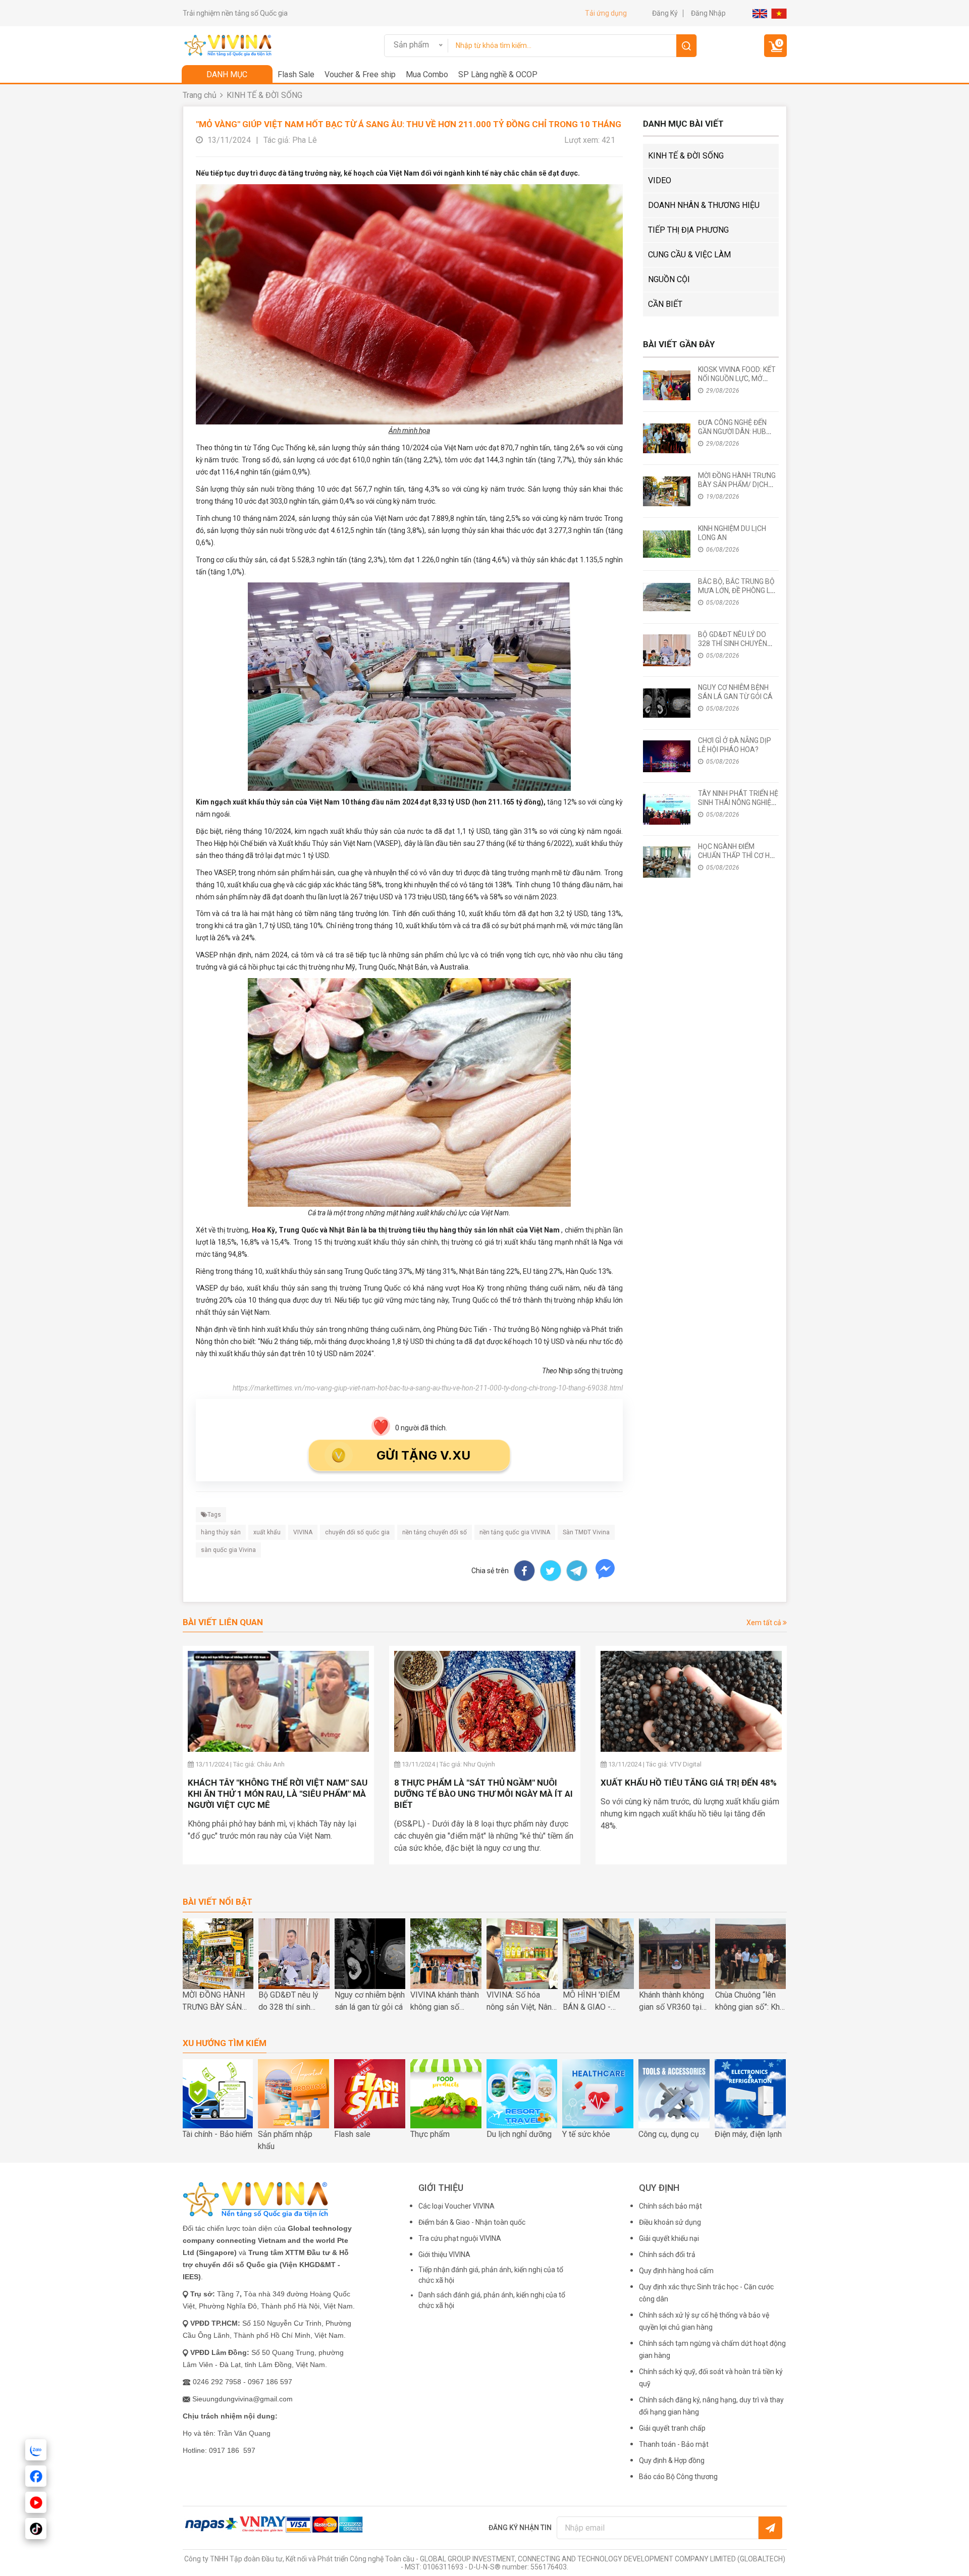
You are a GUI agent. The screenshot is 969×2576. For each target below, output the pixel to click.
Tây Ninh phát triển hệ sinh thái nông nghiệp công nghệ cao (738, 802)
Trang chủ (200, 95)
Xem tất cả (765, 1623)
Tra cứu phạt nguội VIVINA (460, 2238)
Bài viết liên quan (223, 1622)
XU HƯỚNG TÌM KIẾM (225, 2043)
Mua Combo (427, 74)
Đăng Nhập (708, 13)
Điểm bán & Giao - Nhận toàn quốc (472, 2222)
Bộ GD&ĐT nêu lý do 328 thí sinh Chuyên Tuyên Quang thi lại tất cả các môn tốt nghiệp (291, 2002)
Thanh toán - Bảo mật (674, 2444)
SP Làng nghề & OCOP (498, 74)
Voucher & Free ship (360, 74)
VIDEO (660, 180)
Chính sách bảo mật (670, 2206)
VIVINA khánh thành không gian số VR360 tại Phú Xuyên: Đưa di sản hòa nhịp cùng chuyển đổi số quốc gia (445, 2002)
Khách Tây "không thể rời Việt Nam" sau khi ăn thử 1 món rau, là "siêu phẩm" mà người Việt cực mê (278, 1794)
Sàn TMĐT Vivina (586, 1532)
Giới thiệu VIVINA (444, 2255)
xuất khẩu (267, 1532)
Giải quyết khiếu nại (669, 2238)
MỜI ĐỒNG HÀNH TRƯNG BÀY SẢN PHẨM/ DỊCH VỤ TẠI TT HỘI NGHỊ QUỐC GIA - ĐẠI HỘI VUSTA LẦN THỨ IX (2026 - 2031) (213, 2002)
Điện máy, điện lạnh (748, 2134)
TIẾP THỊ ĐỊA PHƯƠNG (688, 230)
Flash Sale (296, 74)
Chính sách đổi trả (667, 2255)
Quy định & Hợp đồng (672, 2460)
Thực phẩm (430, 2134)
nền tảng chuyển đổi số (435, 1532)
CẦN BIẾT (665, 304)
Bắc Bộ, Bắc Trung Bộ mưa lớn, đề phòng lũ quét (736, 591)
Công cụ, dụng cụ (669, 2134)
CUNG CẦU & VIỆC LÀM (689, 255)
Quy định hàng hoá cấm (676, 2271)
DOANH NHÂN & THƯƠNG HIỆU (704, 205)
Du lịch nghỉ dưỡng (519, 2134)
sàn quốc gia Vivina (228, 1550)
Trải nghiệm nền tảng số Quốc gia (235, 13)
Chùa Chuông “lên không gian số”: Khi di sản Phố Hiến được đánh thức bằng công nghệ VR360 (748, 2002)
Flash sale (352, 2134)
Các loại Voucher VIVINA (456, 2206)
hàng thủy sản (221, 1532)
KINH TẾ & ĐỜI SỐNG (264, 95)
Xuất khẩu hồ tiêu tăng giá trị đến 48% (689, 1783)
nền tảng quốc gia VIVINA (515, 1532)
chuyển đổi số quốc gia (357, 1532)
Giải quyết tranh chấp (672, 2428)
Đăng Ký (665, 13)
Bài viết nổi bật (218, 1902)
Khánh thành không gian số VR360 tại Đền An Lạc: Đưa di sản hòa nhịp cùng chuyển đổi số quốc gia (673, 2002)
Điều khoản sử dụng (670, 2222)
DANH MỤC (227, 74)
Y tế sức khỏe (586, 2134)
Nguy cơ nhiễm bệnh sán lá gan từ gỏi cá (370, 2001)
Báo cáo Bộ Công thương (678, 2477)
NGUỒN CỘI (669, 279)
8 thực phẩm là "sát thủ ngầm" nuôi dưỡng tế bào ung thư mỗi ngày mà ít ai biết (483, 1794)
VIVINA (303, 1532)
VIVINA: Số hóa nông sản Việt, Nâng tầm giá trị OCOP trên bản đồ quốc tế (521, 2002)
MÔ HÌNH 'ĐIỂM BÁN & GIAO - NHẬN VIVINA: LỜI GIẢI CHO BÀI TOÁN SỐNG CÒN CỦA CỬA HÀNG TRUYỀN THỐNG (598, 2002)
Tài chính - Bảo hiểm (217, 2134)
